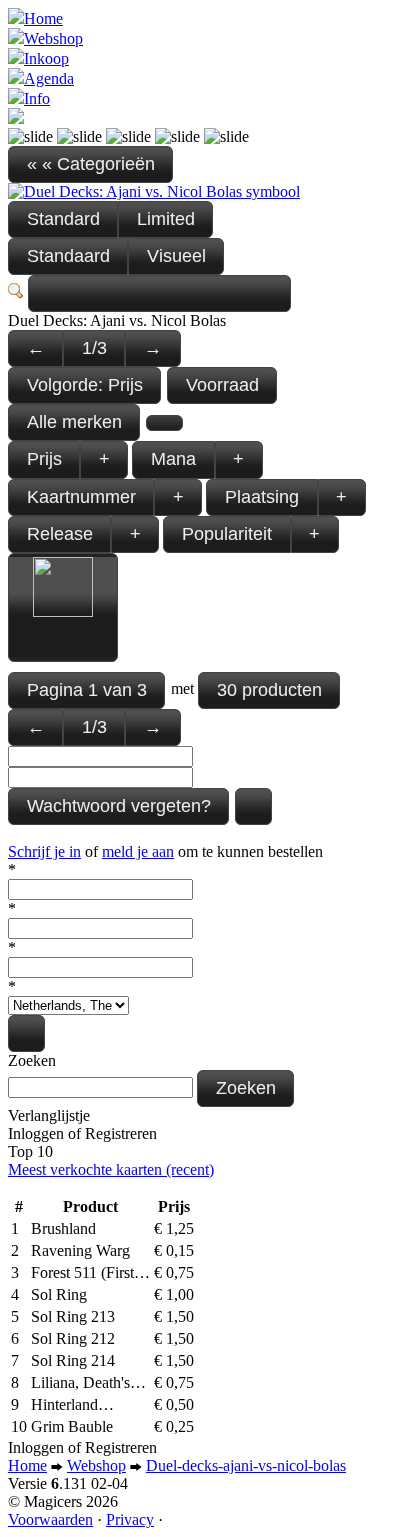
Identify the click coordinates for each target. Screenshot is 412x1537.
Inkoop (46, 58)
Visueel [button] (176, 256)
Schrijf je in (44, 851)
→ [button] (153, 348)
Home (43, 18)
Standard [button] (63, 219)
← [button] (36, 348)
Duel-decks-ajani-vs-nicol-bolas (246, 1465)
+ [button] (104, 459)
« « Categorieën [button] (91, 164)
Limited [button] (166, 219)
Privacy (130, 1519)
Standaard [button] (68, 256)
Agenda (49, 78)
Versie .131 (68, 1483)
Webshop (53, 38)
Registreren (121, 1133)
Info (37, 98)
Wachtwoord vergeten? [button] (119, 806)
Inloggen (36, 1133)
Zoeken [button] (246, 1088)
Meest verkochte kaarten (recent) (111, 1169)
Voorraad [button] (222, 385)
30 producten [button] (269, 690)
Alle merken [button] (74, 422)
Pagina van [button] (87, 690)
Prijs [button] (44, 459)
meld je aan (138, 851)
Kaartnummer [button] (81, 497)
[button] (159, 293)
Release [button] (60, 534)
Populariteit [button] (227, 534)
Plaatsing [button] (262, 497)
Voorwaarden (50, 1519)
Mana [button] (173, 459)
